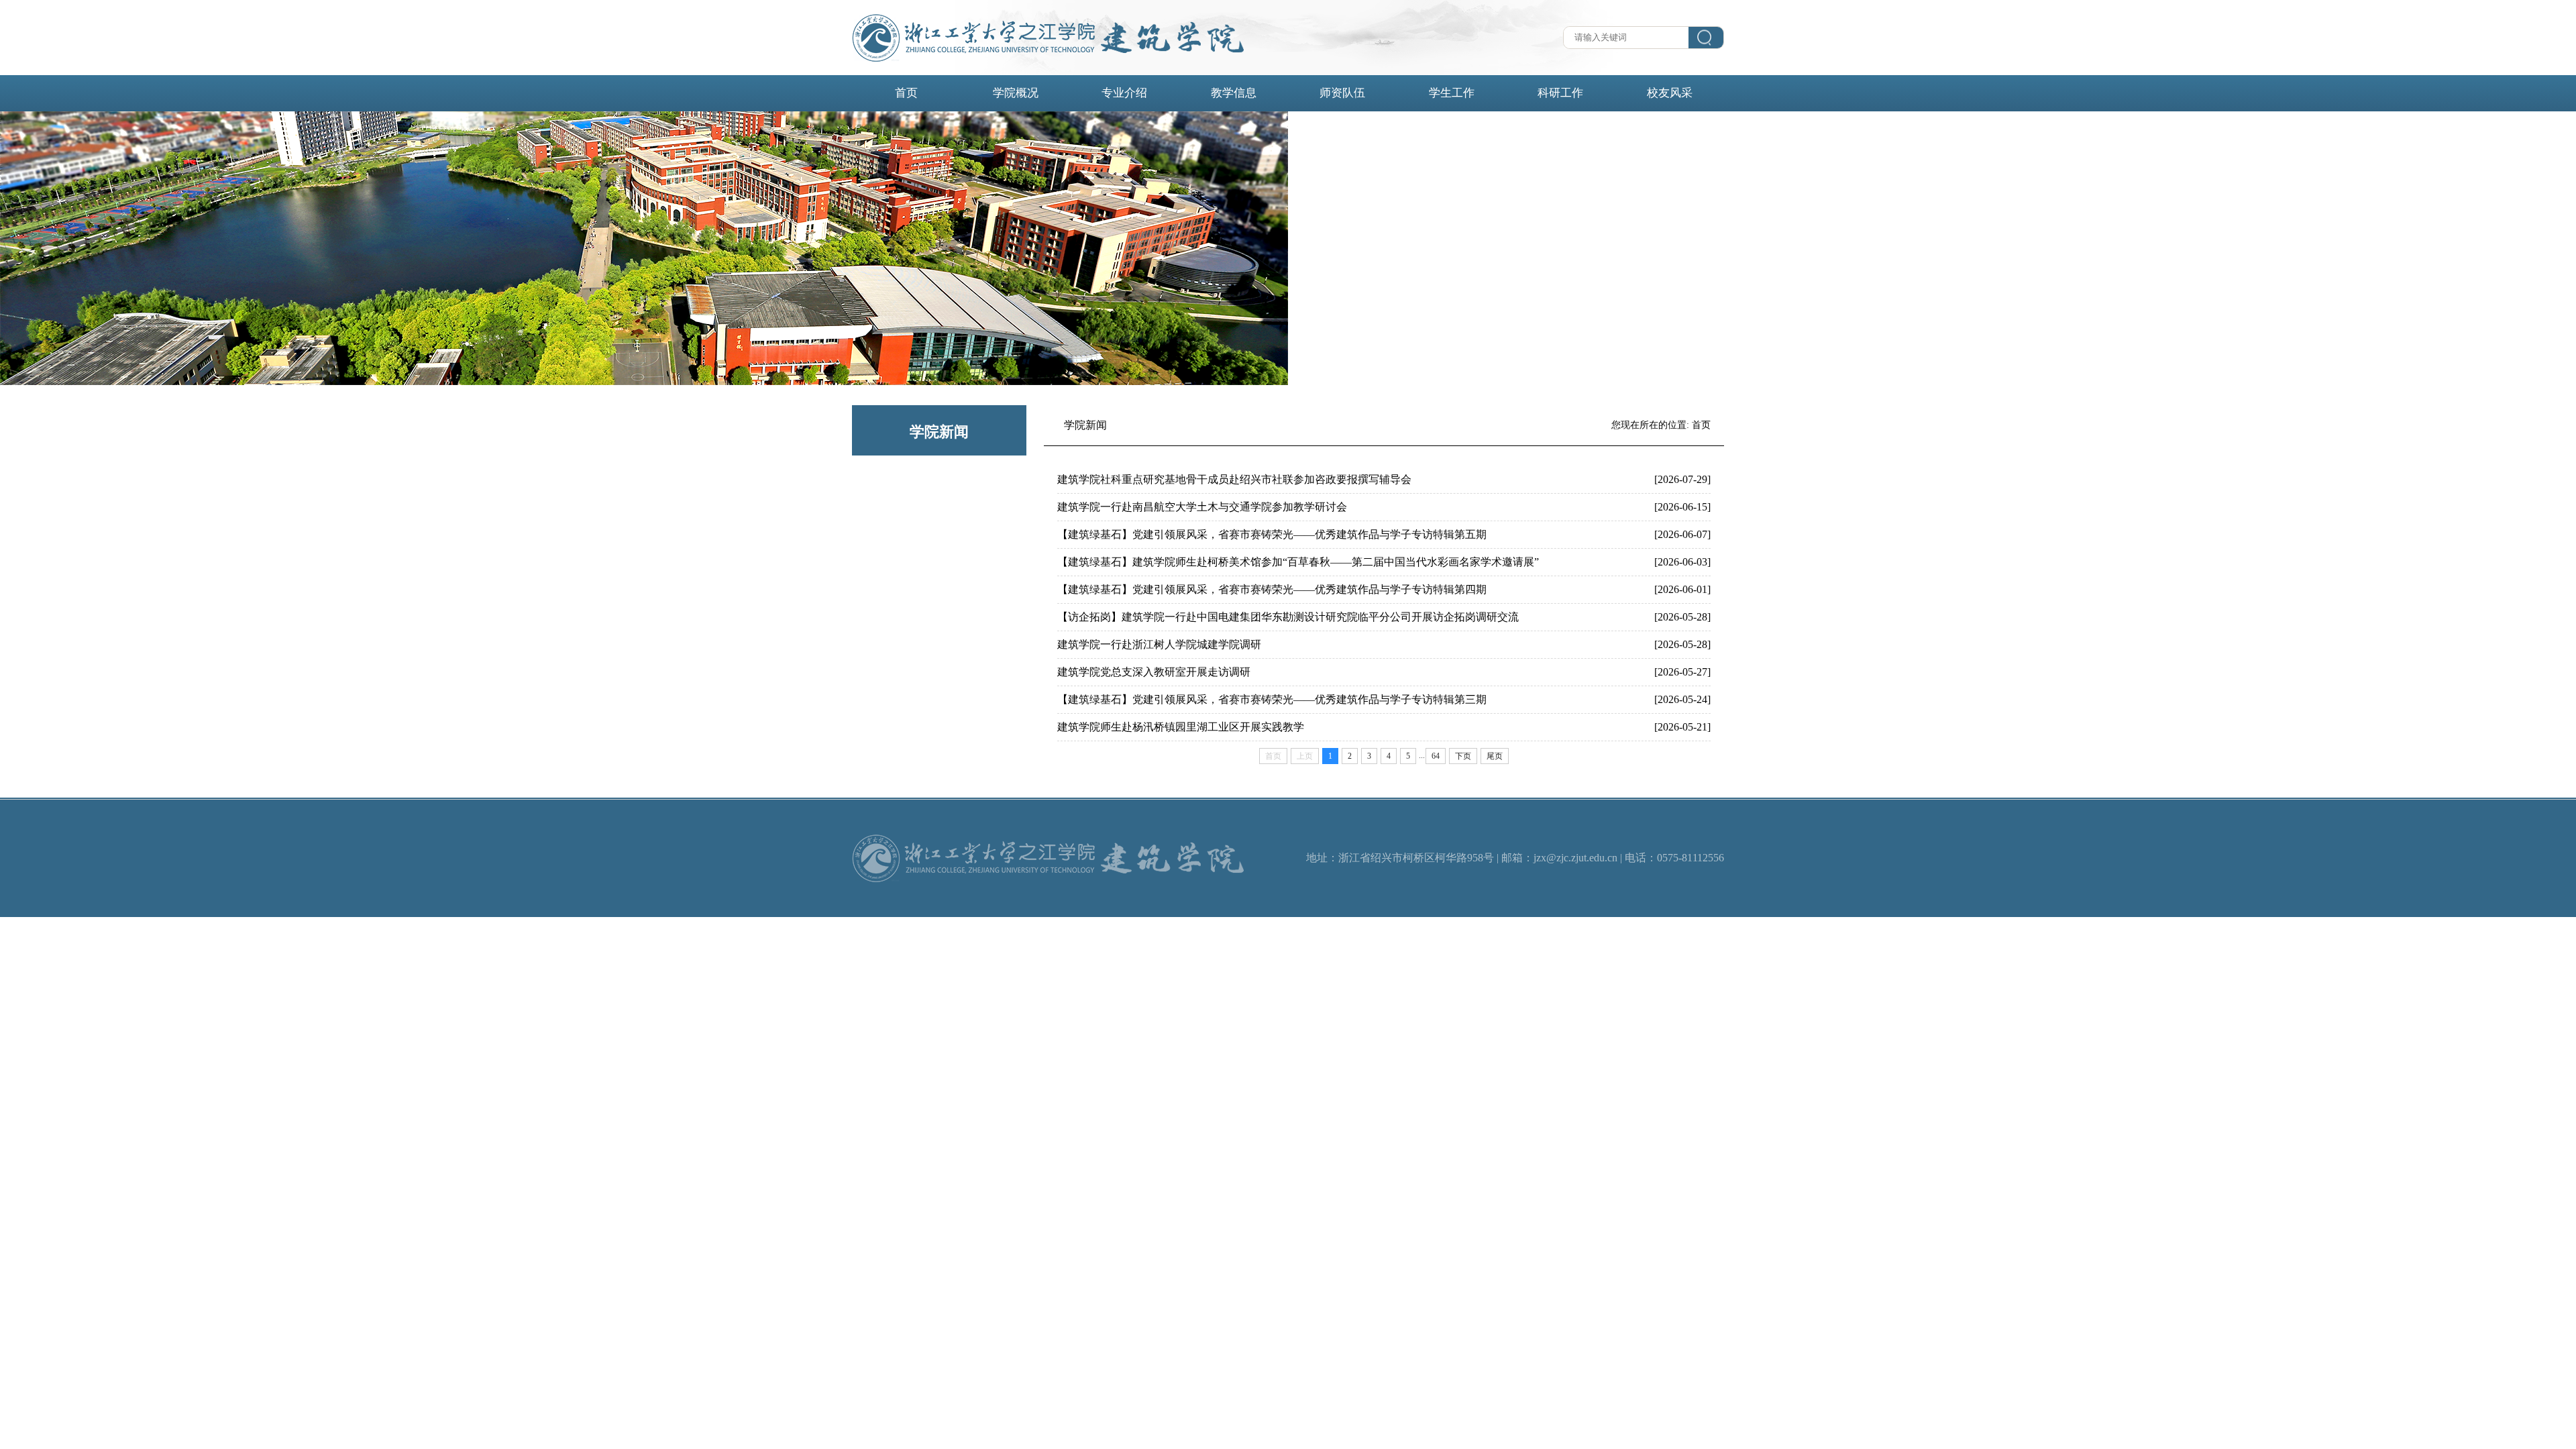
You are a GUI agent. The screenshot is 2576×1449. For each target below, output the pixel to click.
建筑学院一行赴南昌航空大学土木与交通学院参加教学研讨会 (1202, 507)
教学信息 (1234, 93)
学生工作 (1452, 93)
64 (1436, 756)
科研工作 (1560, 93)
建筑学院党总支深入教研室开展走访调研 (1154, 672)
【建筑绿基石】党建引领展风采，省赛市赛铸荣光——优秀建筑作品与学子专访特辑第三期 (1272, 699)
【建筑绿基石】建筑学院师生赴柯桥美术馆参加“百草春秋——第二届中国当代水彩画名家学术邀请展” (1298, 562)
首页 (906, 93)
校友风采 (1670, 93)
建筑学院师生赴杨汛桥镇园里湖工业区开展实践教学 (1181, 727)
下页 (1463, 756)
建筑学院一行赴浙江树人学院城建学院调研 (1159, 644)
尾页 (1495, 756)
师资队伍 (1342, 93)
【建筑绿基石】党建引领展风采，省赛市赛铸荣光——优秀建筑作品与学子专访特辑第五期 (1272, 534)
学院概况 (1016, 93)
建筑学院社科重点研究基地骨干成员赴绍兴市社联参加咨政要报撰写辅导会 (1234, 479)
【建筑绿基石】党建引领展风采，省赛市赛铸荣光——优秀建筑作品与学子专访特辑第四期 (1272, 589)
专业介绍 (1124, 93)
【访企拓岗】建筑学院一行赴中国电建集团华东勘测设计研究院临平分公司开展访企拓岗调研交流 (1288, 617)
